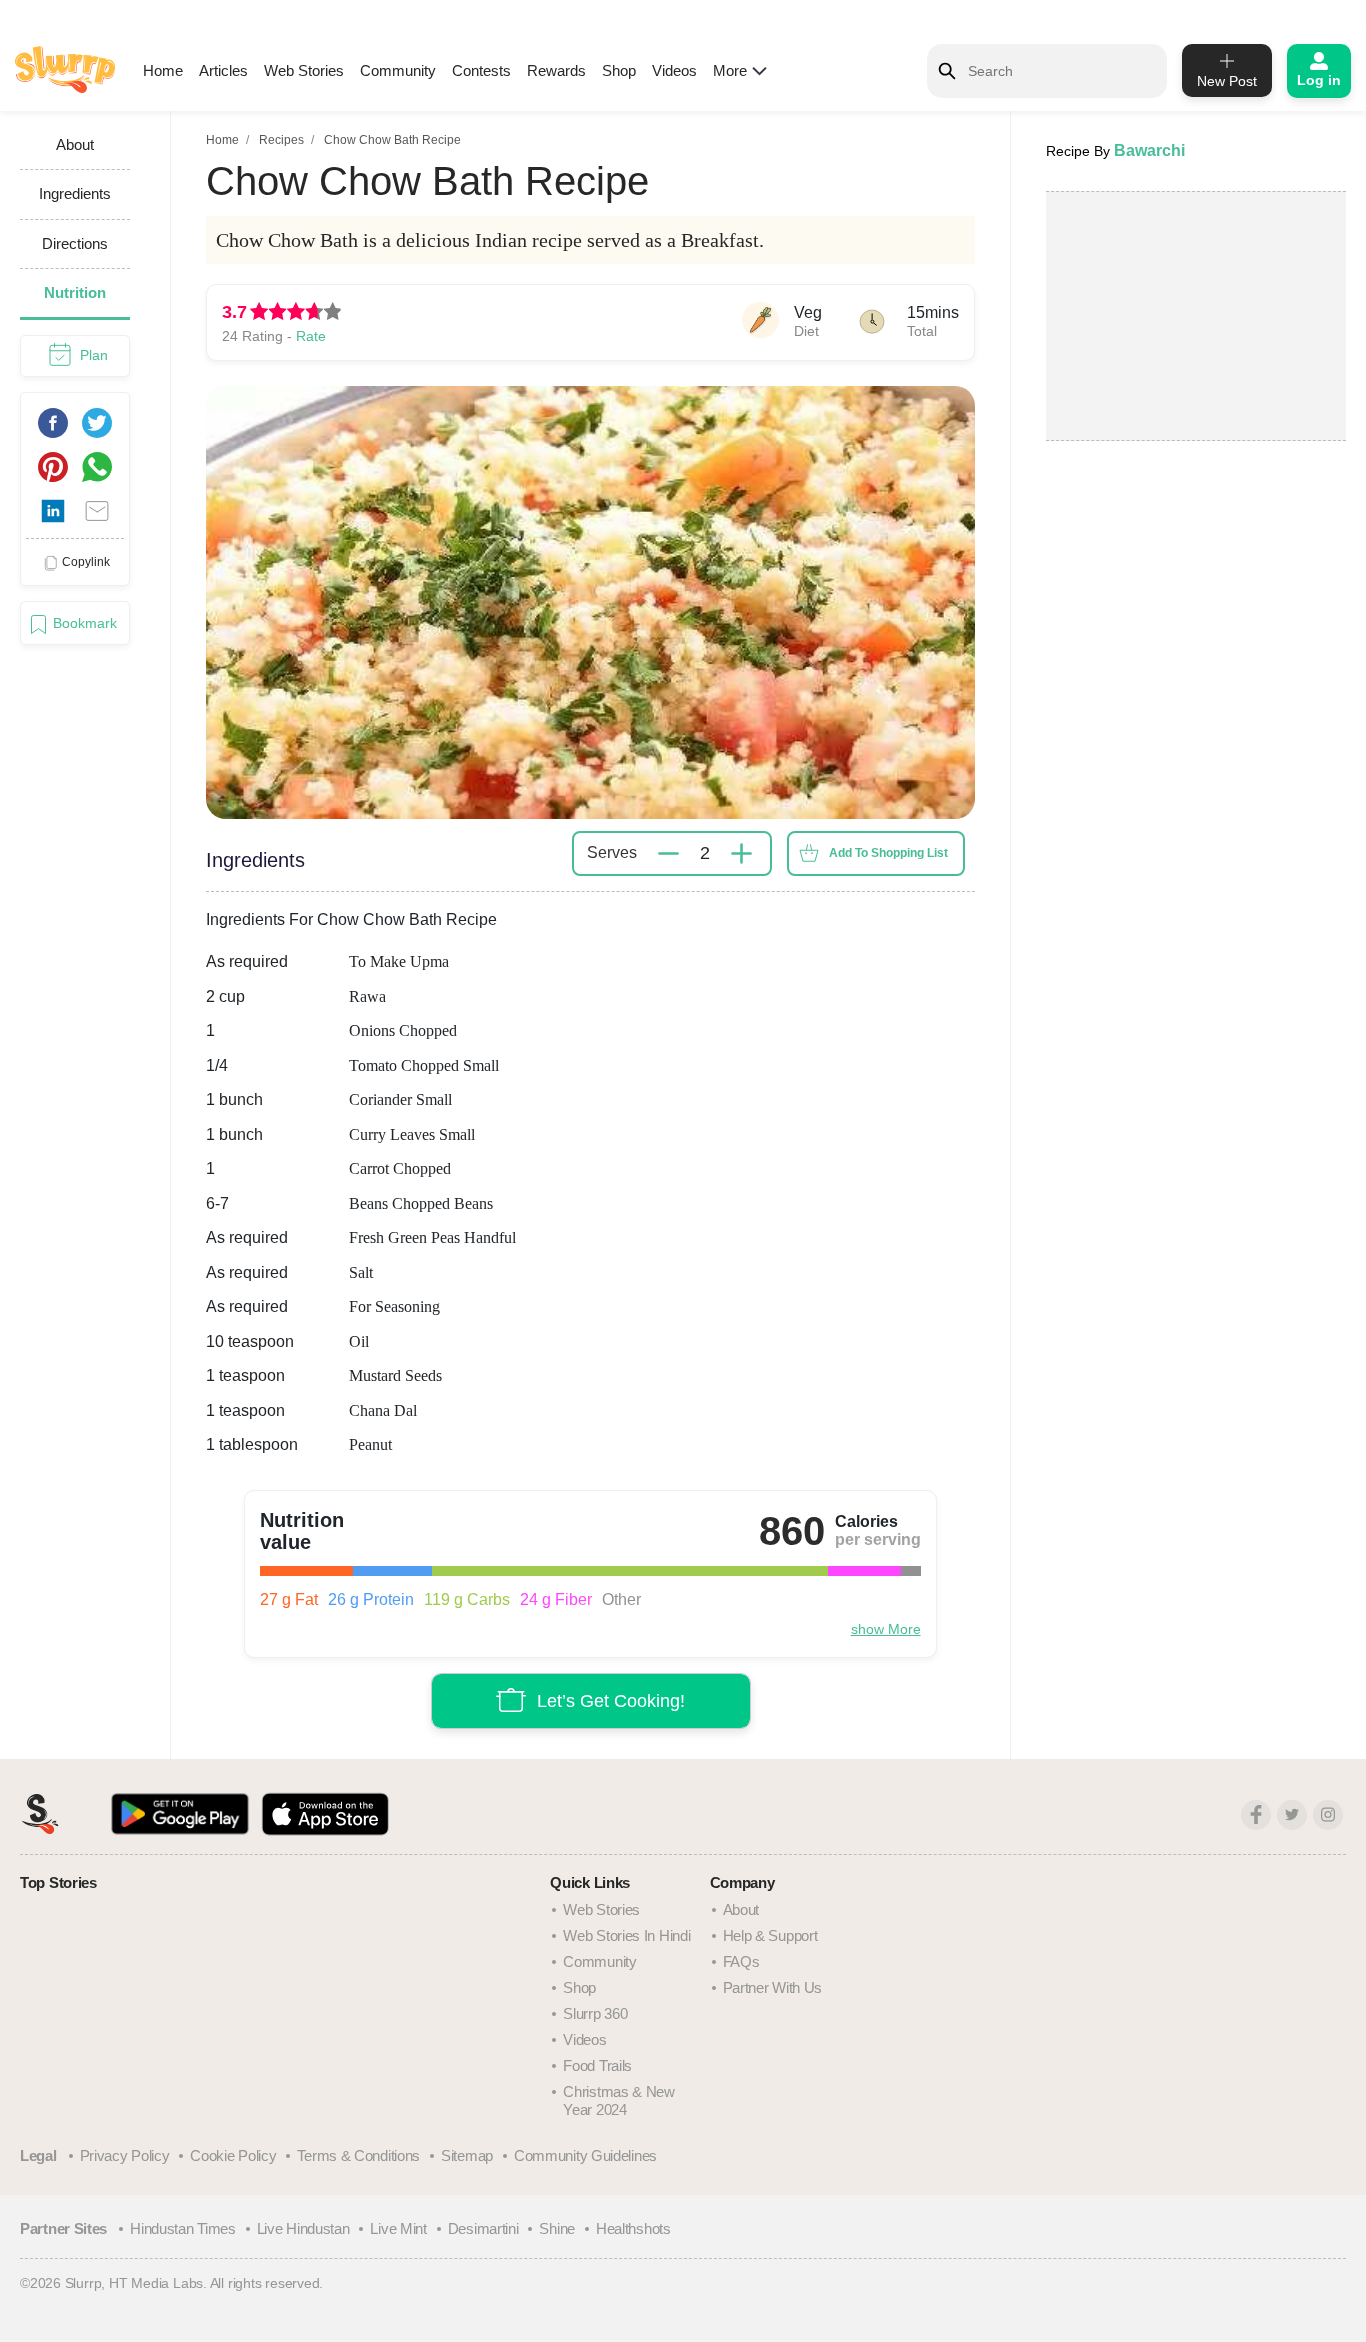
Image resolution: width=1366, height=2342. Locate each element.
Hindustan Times (183, 2228)
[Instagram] (1328, 1815)
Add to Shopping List (888, 853)
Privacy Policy (125, 2155)
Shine (557, 2228)
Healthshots (633, 2228)
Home (163, 70)
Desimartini (483, 2228)
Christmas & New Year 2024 (619, 2100)
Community (398, 70)
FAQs (741, 1961)
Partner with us (773, 1987)
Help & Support (770, 1935)
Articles (223, 70)
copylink (86, 562)
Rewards (556, 70)
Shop (619, 70)
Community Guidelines (585, 2155)
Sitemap (467, 2155)
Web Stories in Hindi (626, 1935)
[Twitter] (1292, 1815)
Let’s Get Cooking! (611, 1701)
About (741, 1909)
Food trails (597, 2065)
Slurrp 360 (595, 2013)
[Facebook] (1256, 1815)
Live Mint (398, 2228)
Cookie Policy (233, 2155)
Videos (674, 70)
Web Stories (304, 70)
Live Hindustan (303, 2228)
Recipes (281, 140)
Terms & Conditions (358, 2155)
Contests (481, 70)
